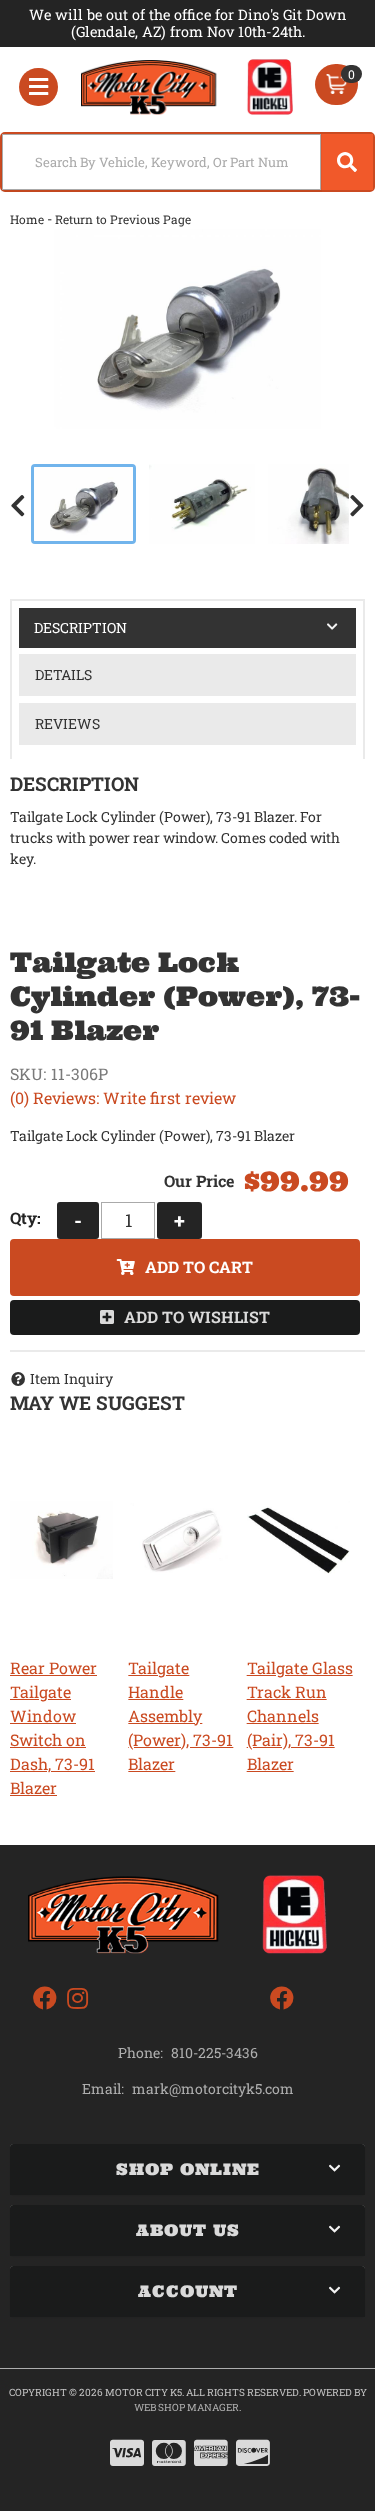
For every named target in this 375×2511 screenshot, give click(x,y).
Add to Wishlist (197, 1316)
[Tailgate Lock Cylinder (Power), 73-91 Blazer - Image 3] (321, 504)
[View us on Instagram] (77, 1998)
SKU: (28, 1073)
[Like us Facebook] (45, 1998)
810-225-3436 (214, 2052)
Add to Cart (199, 1266)
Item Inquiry (71, 1378)
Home (27, 219)
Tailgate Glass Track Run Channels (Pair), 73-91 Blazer (300, 1715)
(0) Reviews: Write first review (123, 1097)
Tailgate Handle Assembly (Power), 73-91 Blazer (180, 1715)
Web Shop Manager (186, 2407)
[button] (187, 162)
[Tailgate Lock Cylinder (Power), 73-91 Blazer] (187, 329)
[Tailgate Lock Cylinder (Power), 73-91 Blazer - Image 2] (202, 504)
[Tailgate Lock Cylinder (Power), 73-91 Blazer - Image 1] (83, 504)
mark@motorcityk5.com (213, 2089)
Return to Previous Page (123, 219)
